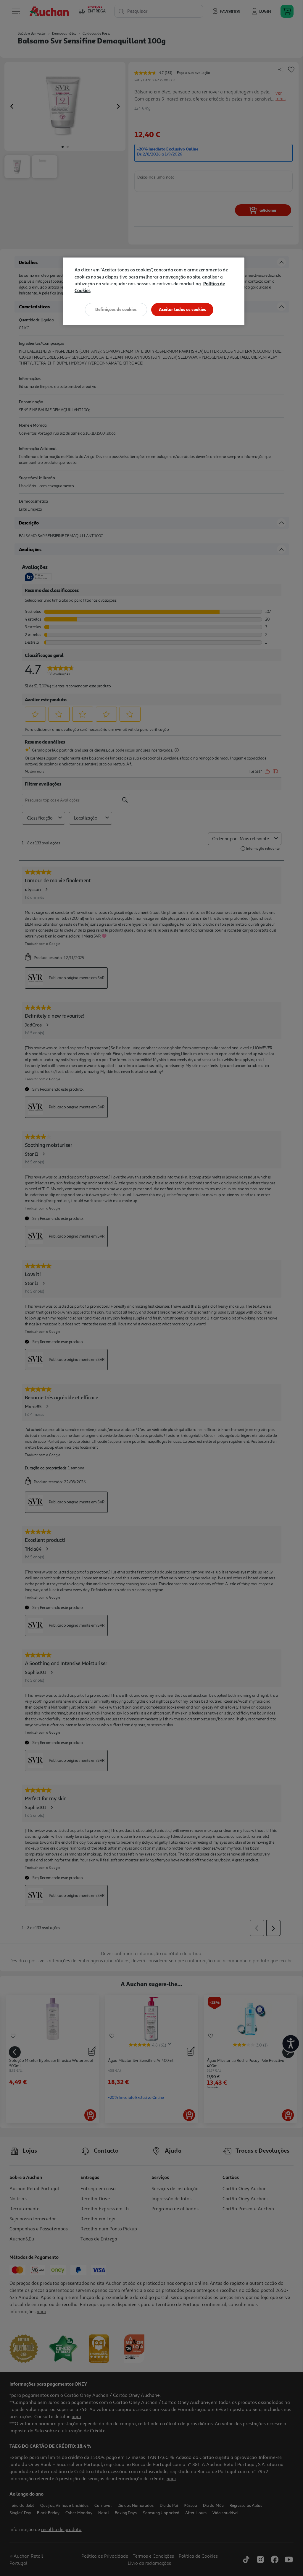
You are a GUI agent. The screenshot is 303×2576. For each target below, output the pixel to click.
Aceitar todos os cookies (182, 309)
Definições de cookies (116, 309)
